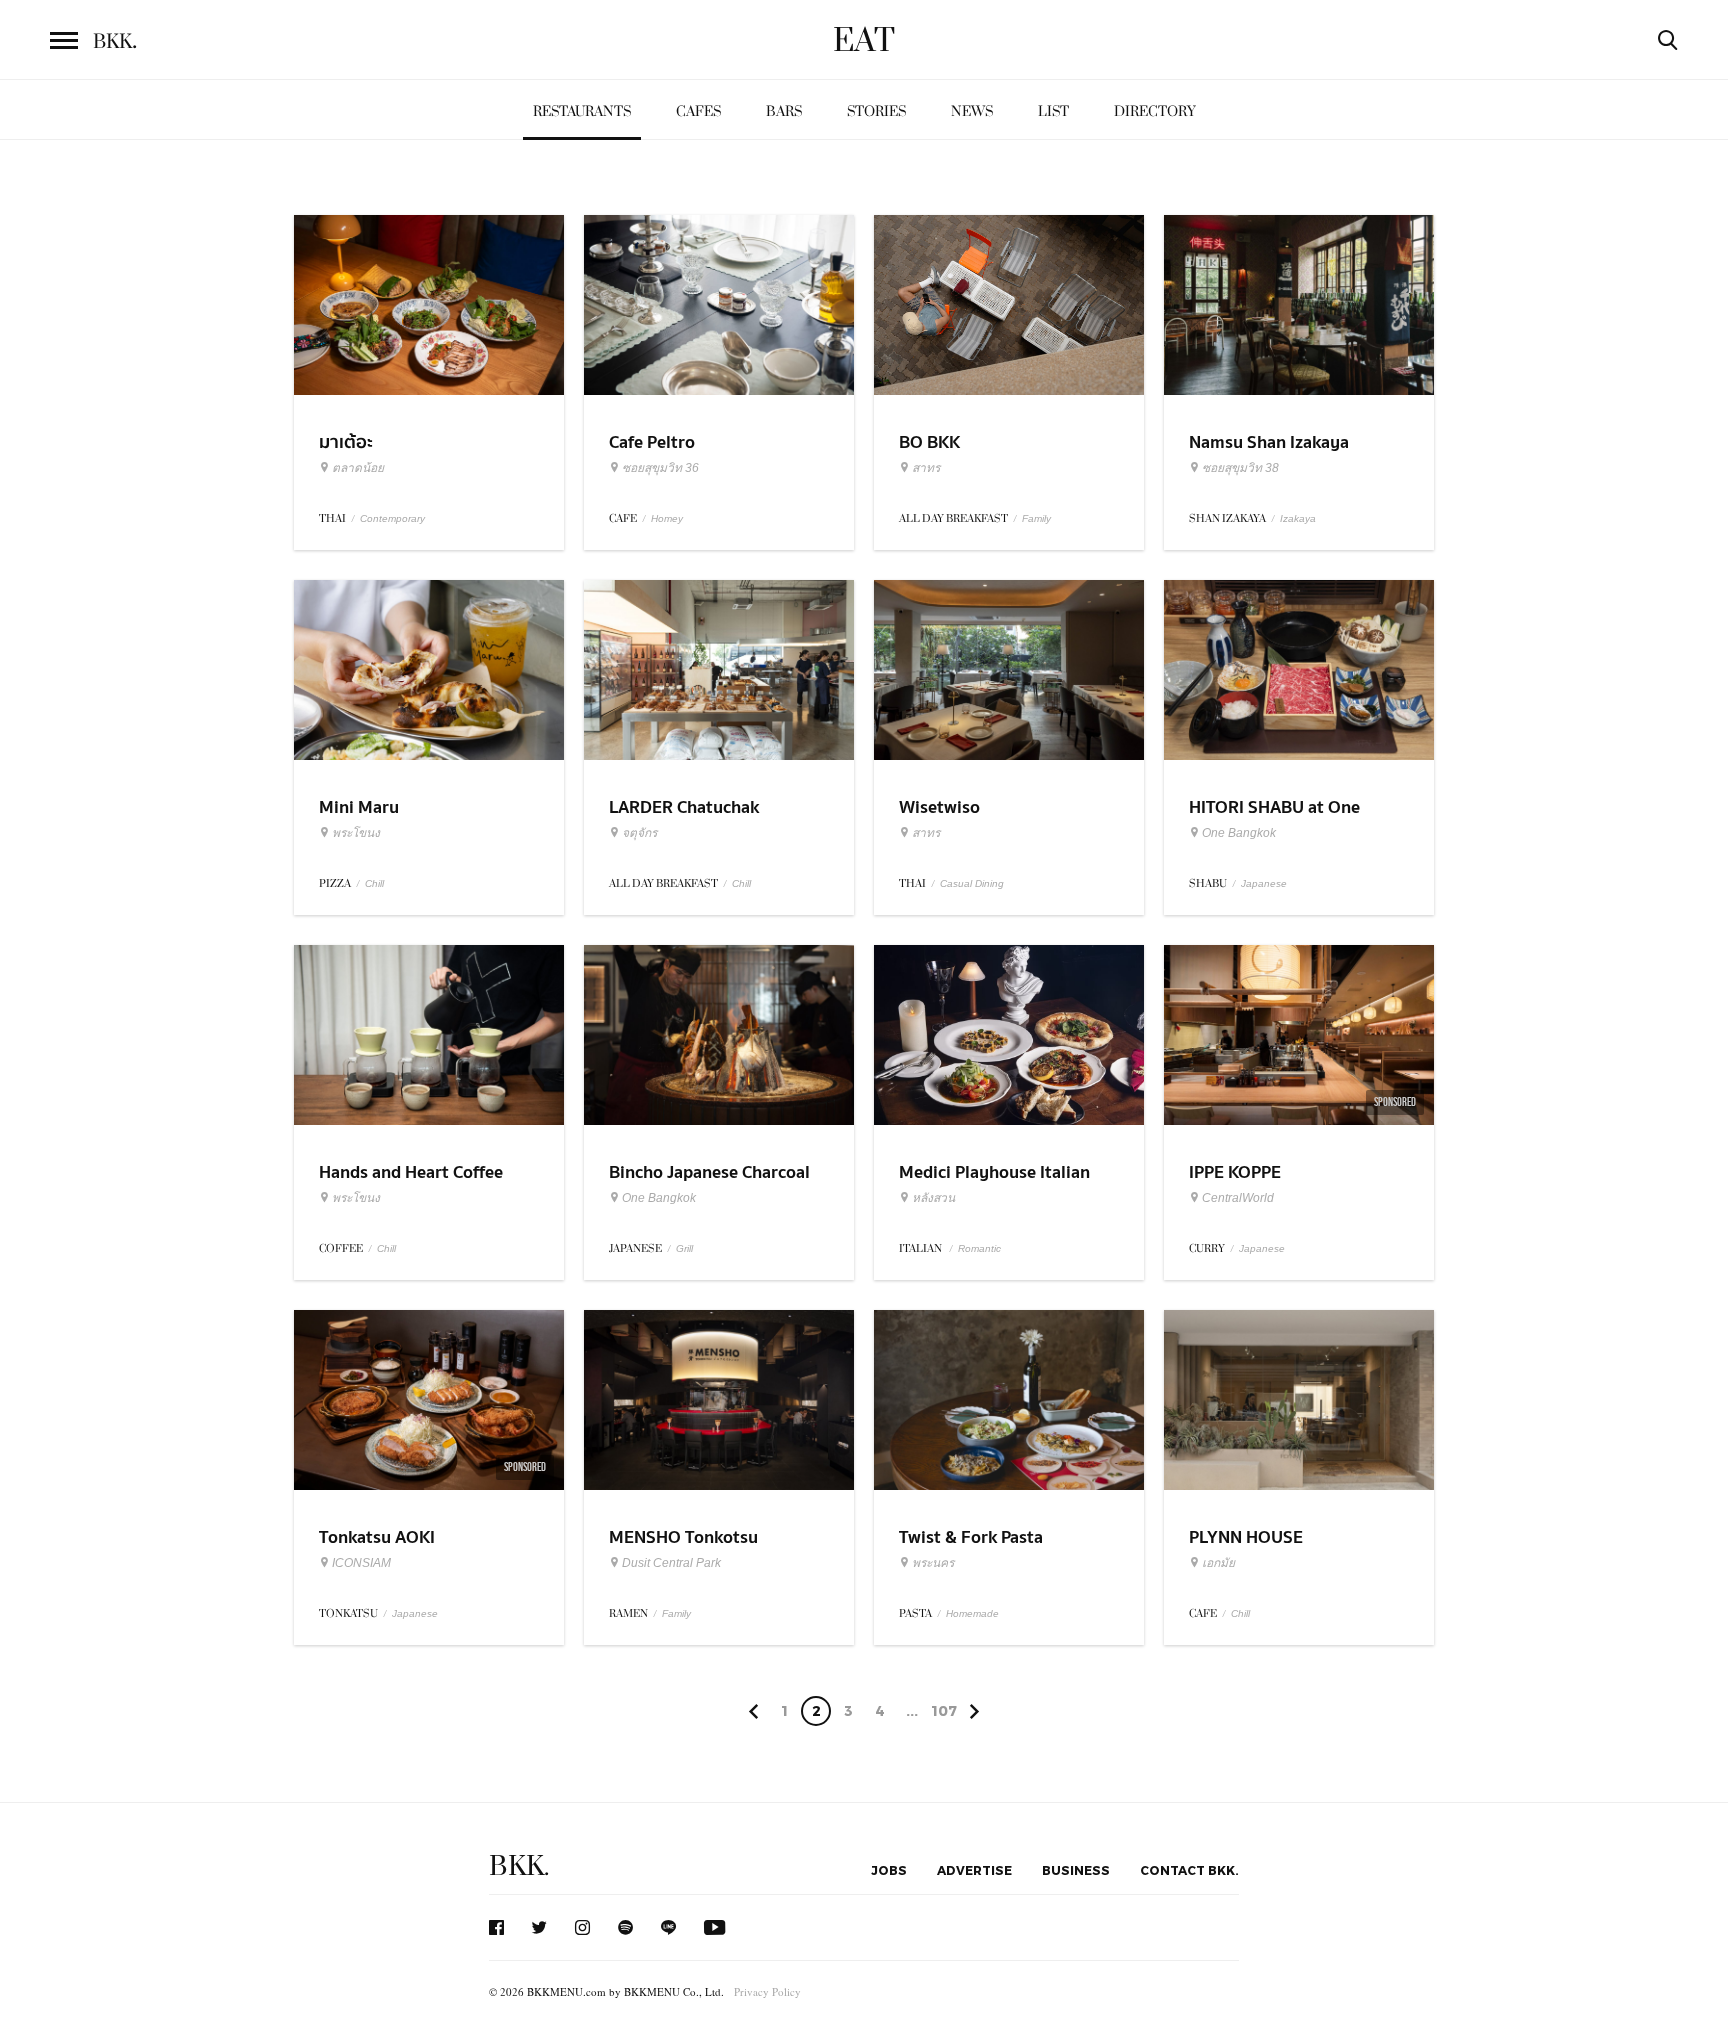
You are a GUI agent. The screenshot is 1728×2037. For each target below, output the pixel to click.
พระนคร (933, 1563)
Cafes (698, 111)
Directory (1155, 111)
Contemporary (392, 518)
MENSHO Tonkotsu (683, 1537)
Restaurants (582, 111)
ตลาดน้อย (358, 468)
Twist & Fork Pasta (971, 1537)
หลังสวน (933, 1198)
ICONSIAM (361, 1563)
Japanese (1264, 883)
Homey (667, 518)
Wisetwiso (939, 807)
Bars (784, 111)
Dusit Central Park (671, 1563)
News (972, 111)
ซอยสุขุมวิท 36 (660, 468)
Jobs (889, 1870)
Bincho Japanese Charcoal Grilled (709, 1185)
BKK (115, 42)
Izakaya (1298, 518)
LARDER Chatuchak (684, 807)
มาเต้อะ (346, 442)
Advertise (974, 1870)
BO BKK (929, 442)
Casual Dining (972, 883)
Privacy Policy (767, 1991)
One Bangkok (1239, 833)
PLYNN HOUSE (1246, 1537)
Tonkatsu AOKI (377, 1537)
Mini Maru (359, 807)
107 (944, 1710)
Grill (684, 1248)
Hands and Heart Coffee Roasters (411, 1185)
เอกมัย (1218, 1563)
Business (1076, 1870)
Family (1036, 518)
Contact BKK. (1189, 1870)
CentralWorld (1238, 1198)
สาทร (926, 468)
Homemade (972, 1613)
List (1053, 111)
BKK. (519, 1866)
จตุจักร (639, 833)
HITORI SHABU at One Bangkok (1274, 820)
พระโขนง (356, 833)
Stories (876, 111)
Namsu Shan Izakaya (1269, 442)
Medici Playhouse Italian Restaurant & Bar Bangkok (1002, 1185)
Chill (374, 883)
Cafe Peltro (652, 442)
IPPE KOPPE (1235, 1172)
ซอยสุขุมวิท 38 (1240, 468)
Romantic (979, 1248)
